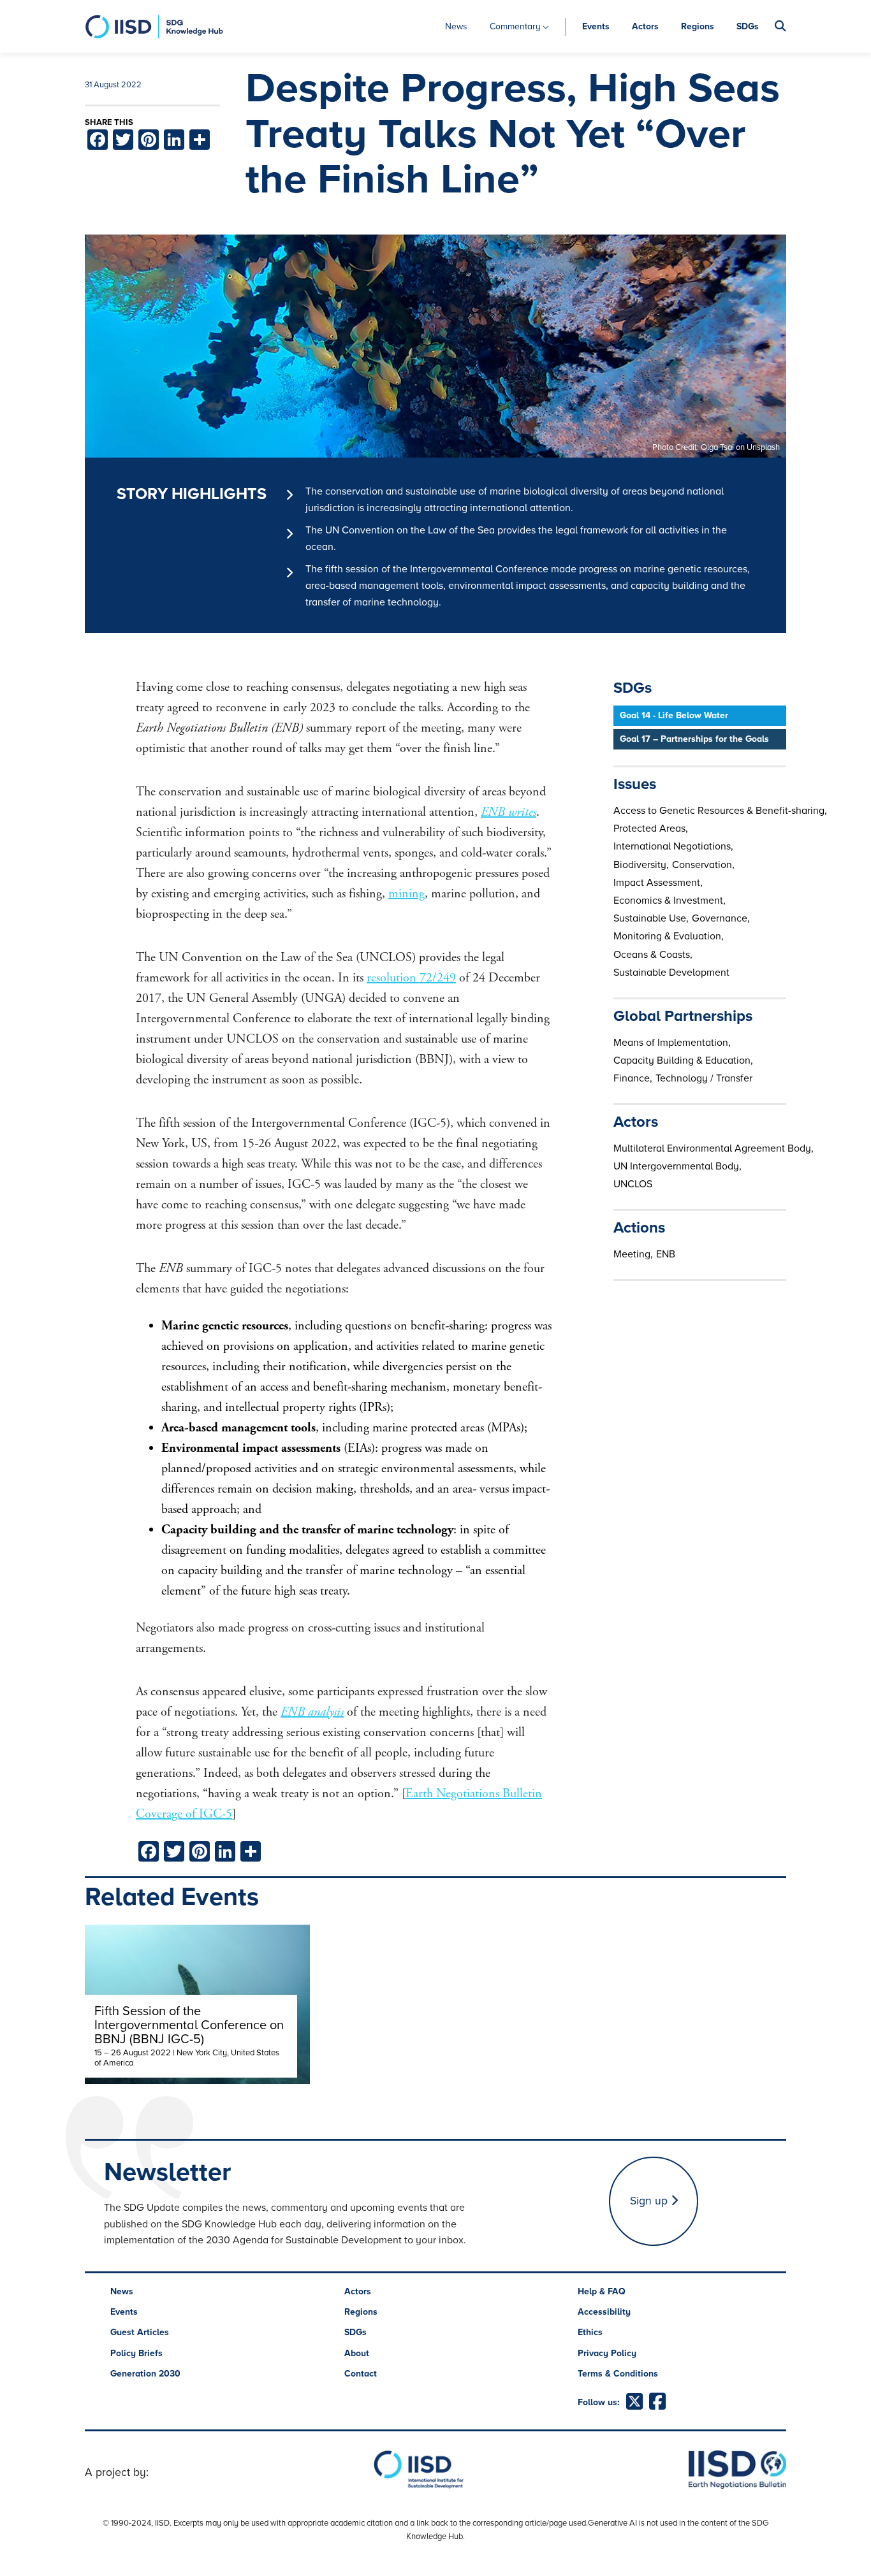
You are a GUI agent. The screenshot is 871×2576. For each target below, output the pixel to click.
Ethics (590, 2332)
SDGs (748, 26)
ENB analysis (312, 1712)
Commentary (515, 26)
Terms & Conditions (618, 2374)
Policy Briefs (136, 2353)
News (456, 26)
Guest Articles (140, 2332)
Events (596, 26)
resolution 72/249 (411, 978)
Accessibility (604, 2312)
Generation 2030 (145, 2374)
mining (406, 894)
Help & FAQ (602, 2291)
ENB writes (509, 812)
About (357, 2353)
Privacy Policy (607, 2353)
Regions (698, 26)
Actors (645, 26)
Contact (361, 2374)
